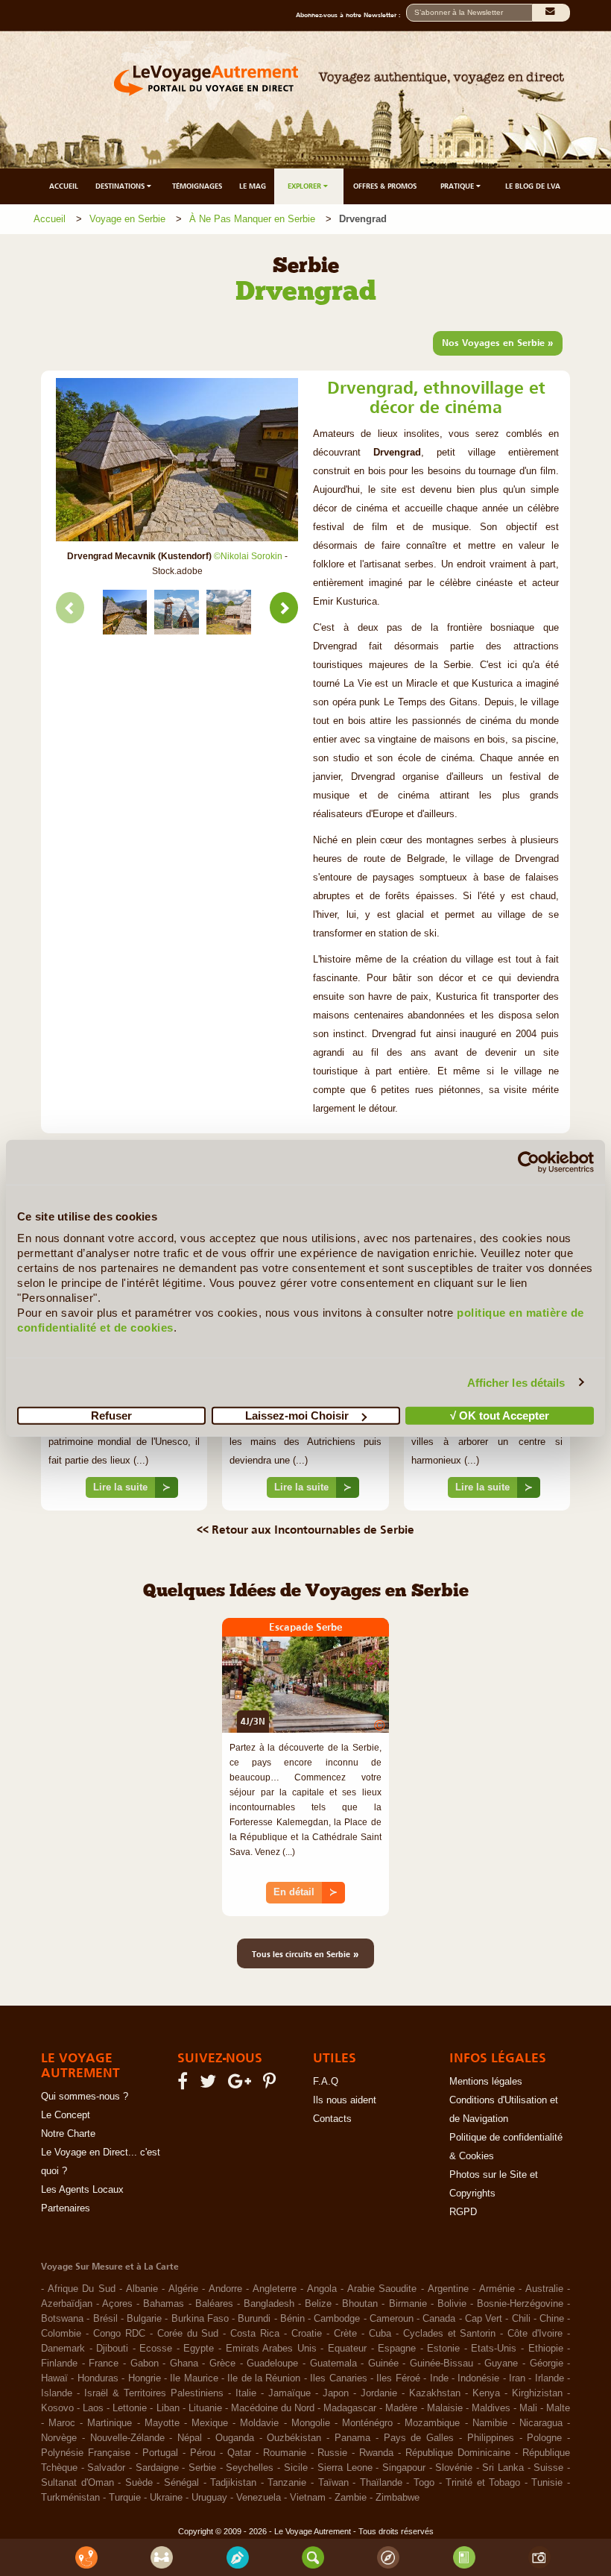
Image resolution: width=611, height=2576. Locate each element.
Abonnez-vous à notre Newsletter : (351, 15)
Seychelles (250, 2468)
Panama (352, 2438)
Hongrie (145, 2378)
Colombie (61, 2334)
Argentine (448, 2289)
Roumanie (285, 2453)
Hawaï (54, 2378)
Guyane (501, 2364)
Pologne (544, 2438)
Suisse (548, 2468)
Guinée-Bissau (441, 2364)
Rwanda (376, 2453)
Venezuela (259, 2498)
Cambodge (337, 2319)
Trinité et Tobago (483, 2483)
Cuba (380, 2334)
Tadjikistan (233, 2483)
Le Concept (66, 2115)
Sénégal (181, 2483)
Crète (345, 2334)
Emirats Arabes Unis (271, 2349)
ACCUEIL (64, 186)
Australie (544, 2289)
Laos (93, 2408)
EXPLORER (305, 186)
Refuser (111, 1415)
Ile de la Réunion (264, 2378)
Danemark (63, 2349)
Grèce (222, 2364)
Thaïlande (381, 2483)
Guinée (383, 2364)
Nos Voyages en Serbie (498, 342)
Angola (322, 2289)
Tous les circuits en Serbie (305, 1953)
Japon (336, 2393)
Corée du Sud (188, 2334)
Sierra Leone (345, 2468)
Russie (332, 2453)
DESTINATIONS (121, 186)
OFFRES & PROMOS (385, 186)
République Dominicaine (458, 2453)
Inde (439, 2378)
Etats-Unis (494, 2349)
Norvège (59, 2438)
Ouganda (235, 2438)
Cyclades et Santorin (450, 2334)
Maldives (491, 2408)
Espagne (397, 2349)
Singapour (404, 2468)
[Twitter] (210, 2085)
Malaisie (445, 2408)
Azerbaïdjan (67, 2304)
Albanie (142, 2289)
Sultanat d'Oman (77, 2483)
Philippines (491, 2438)
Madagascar (350, 2408)
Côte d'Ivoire (535, 2334)
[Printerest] (272, 2085)
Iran (517, 2378)
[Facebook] (185, 2085)
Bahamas (164, 2304)
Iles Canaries (338, 2378)
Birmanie (408, 2304)
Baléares (214, 2304)
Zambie (351, 2498)
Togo (424, 2483)
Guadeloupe (272, 2364)
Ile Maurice (194, 2378)
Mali (528, 2408)
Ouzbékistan (294, 2438)
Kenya (486, 2393)
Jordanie (379, 2393)
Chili (521, 2319)
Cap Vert (484, 2319)
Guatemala (333, 2364)
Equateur (347, 2349)
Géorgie (547, 2364)
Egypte (199, 2349)
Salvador (106, 2468)
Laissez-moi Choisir (297, 1415)
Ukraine (166, 2498)
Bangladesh (269, 2304)
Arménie (497, 2289)
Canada (439, 2319)
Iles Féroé (398, 2378)
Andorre (225, 2289)
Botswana (62, 2319)
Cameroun (392, 2319)
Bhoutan (360, 2304)
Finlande (59, 2364)
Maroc (62, 2423)
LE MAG (253, 186)
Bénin (292, 2319)
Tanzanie (287, 2483)
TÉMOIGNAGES (197, 186)
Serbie (202, 2468)
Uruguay (209, 2498)
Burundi (254, 2319)
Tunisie (547, 2483)
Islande (57, 2393)
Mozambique (432, 2423)
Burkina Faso (200, 2319)
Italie (246, 2393)
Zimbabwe (398, 2498)
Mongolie (311, 2423)
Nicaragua (541, 2423)
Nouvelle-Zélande (127, 2438)
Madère (401, 2408)
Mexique (210, 2423)
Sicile (296, 2468)
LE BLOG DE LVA (533, 186)
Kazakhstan (435, 2393)
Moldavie (259, 2423)
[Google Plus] (242, 2085)
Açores (117, 2304)
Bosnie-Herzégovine (520, 2304)
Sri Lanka (503, 2468)
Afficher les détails (516, 1382)
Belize (318, 2304)
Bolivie (452, 2304)
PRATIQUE (458, 186)
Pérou (203, 2453)
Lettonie (130, 2408)
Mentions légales (486, 2082)
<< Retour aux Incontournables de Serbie (305, 1529)
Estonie (443, 2349)
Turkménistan (70, 2498)
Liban (168, 2408)
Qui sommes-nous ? (85, 2097)
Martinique (110, 2423)
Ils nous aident (345, 2100)
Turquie (125, 2498)
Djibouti (112, 2349)
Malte (558, 2408)
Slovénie (454, 2468)
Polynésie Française (86, 2453)
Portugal (160, 2453)
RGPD (463, 2212)
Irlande (550, 2378)
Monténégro (367, 2423)
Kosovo (57, 2408)
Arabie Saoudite (382, 2289)
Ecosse (156, 2349)
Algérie (183, 2289)
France (104, 2364)
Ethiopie (546, 2349)
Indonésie (478, 2378)
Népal (190, 2438)
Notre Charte (68, 2134)
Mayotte (162, 2423)
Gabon (145, 2364)
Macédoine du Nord (273, 2408)
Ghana (184, 2364)
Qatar (239, 2453)
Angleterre (275, 2289)
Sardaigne (157, 2468)
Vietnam (308, 2498)
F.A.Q (326, 2082)
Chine (552, 2319)
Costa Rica (255, 2334)
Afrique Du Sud (82, 2289)
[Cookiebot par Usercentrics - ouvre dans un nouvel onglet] (529, 1162)
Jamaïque (289, 2393)
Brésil (105, 2319)
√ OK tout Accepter (500, 1415)
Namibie (490, 2423)
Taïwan (333, 2483)
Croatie (307, 2334)
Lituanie (205, 2408)
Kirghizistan (537, 2393)
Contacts (332, 2119)
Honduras (98, 2378)
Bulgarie (144, 2319)
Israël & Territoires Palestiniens (154, 2393)
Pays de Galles (419, 2438)
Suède (139, 2483)
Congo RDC (119, 2334)
